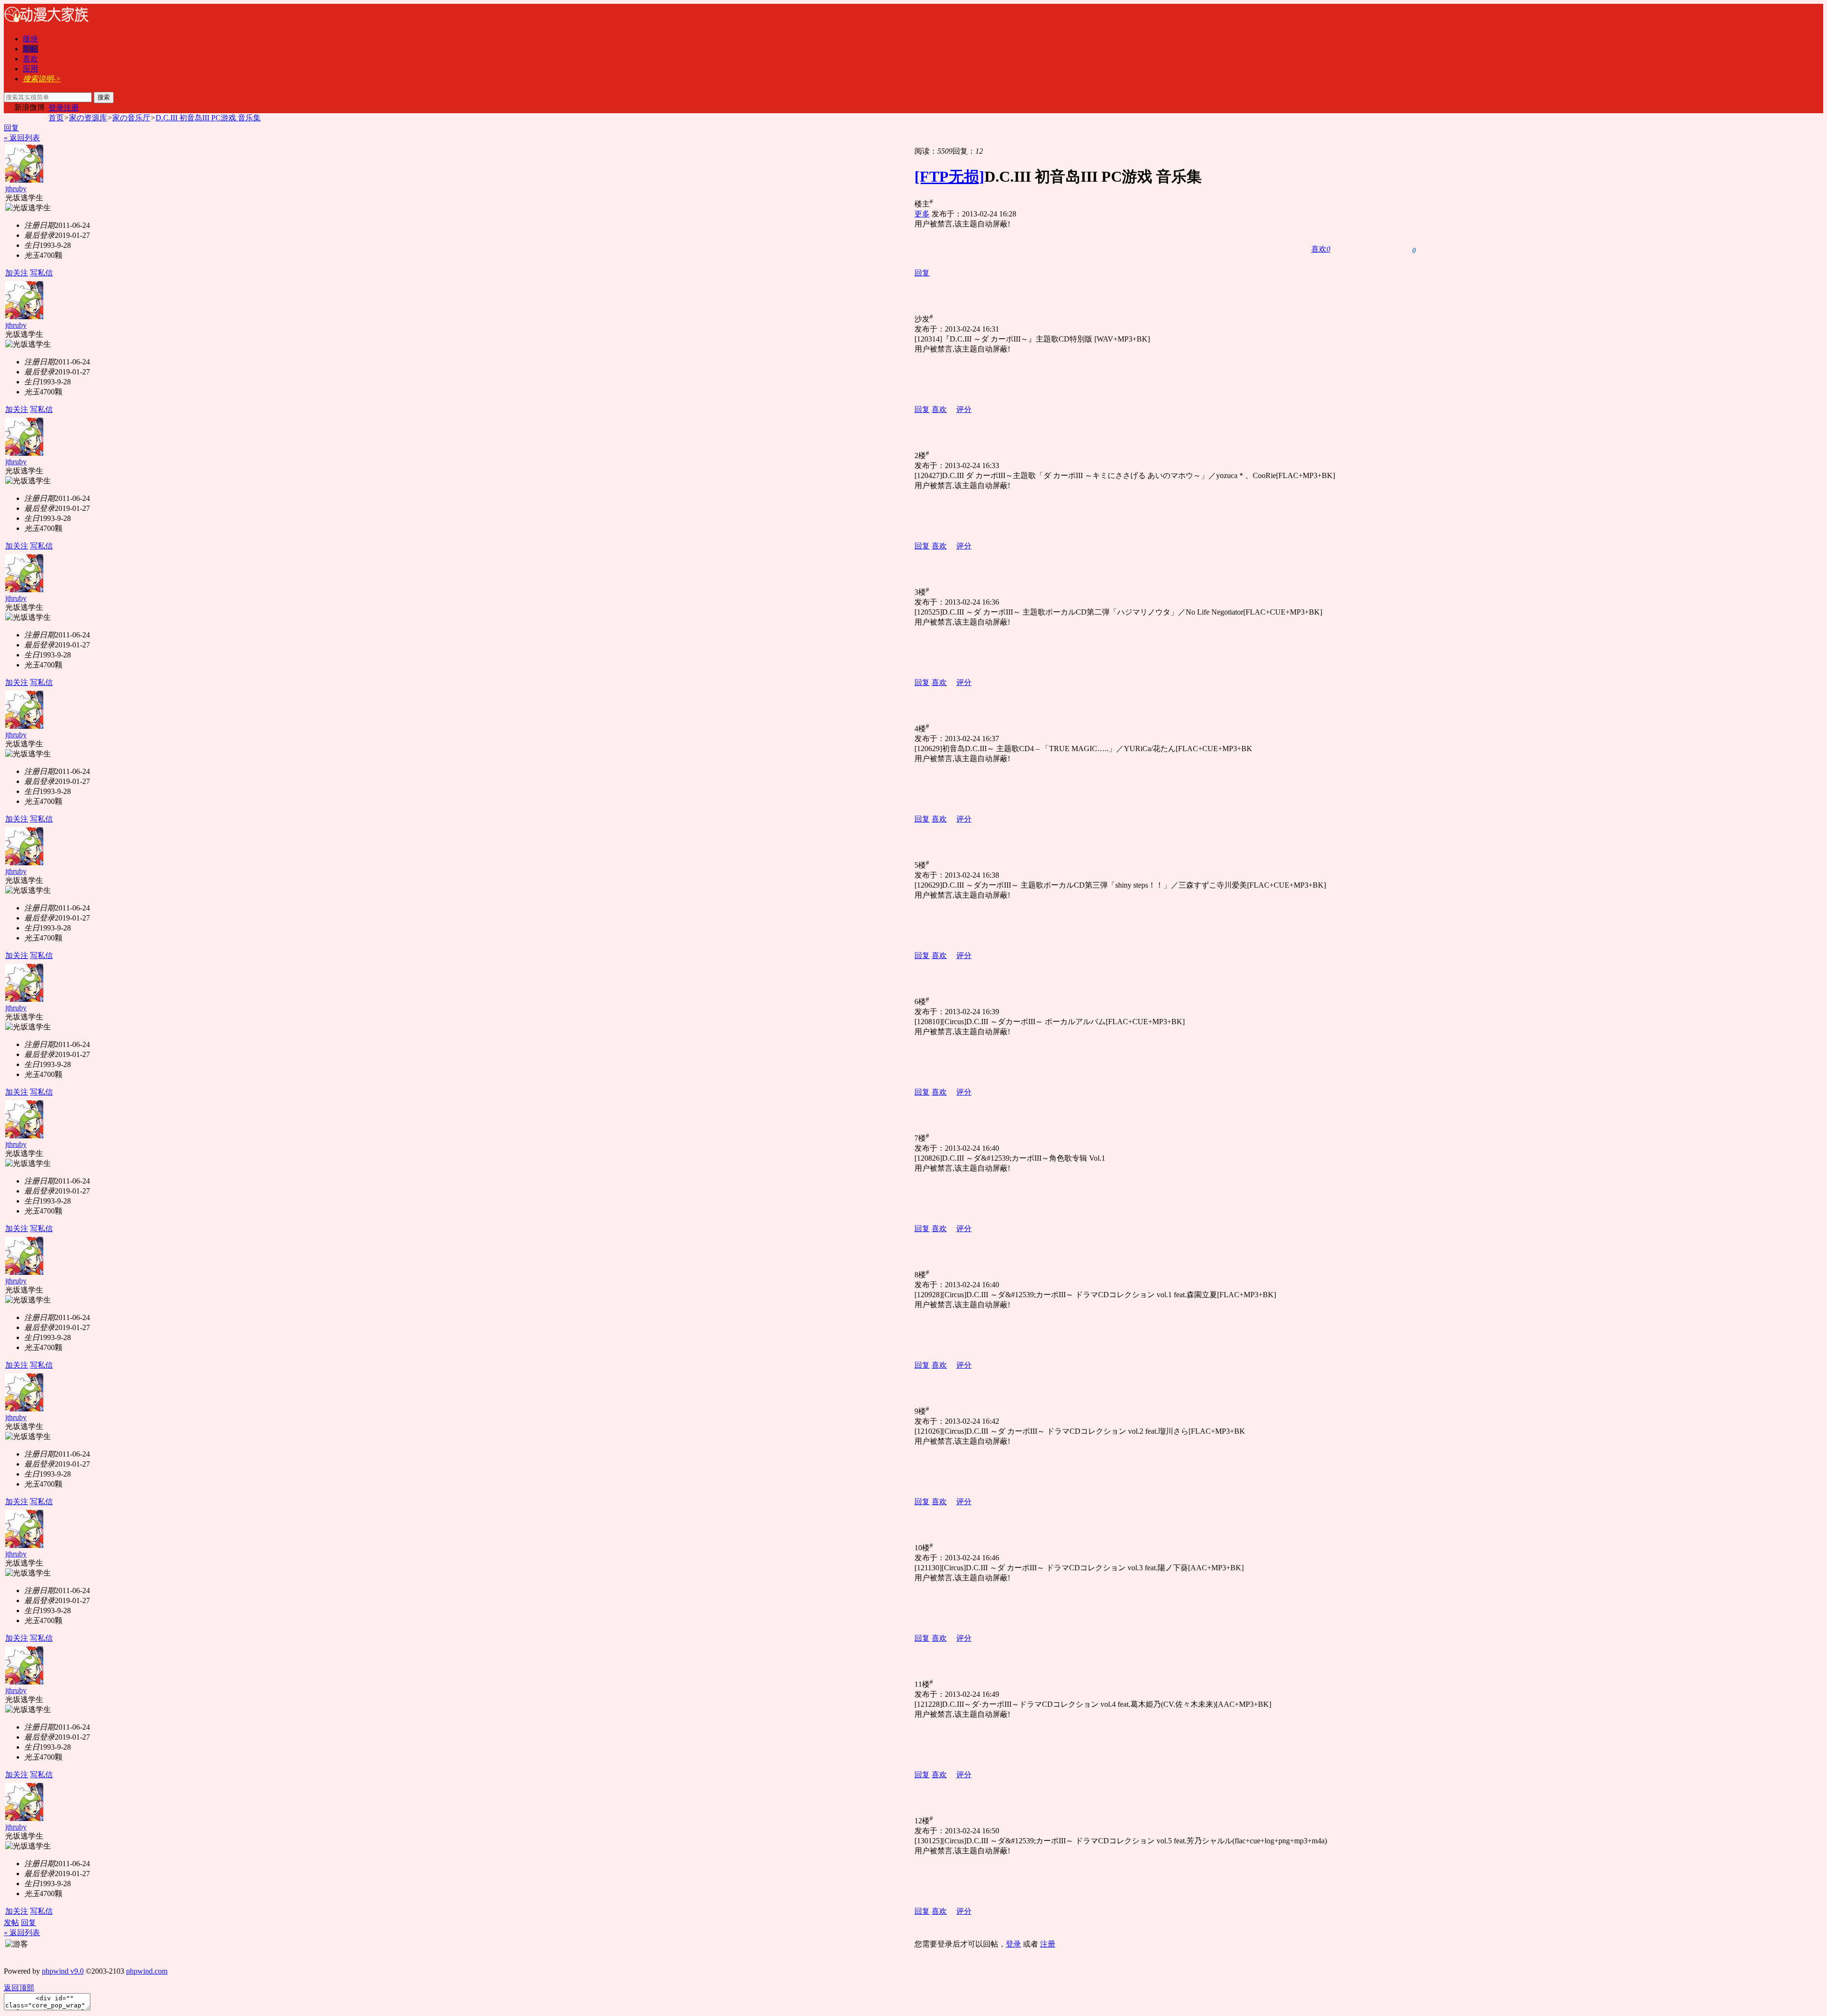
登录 (56, 108)
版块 (30, 39)
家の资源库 (88, 118)
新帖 (30, 49)
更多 (922, 214)
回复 (11, 128)
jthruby (16, 189)
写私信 (41, 273)
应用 (30, 69)
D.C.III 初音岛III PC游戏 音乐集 (208, 118)
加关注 (17, 273)
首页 (56, 118)
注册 (71, 108)
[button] (1321, 250)
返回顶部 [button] (19, 1988)
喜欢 (30, 59)
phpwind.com (147, 1971)
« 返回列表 (22, 138)
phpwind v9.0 (63, 1971)
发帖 (11, 1923)
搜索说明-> (42, 79)
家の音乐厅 (131, 118)
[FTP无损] (949, 176)
